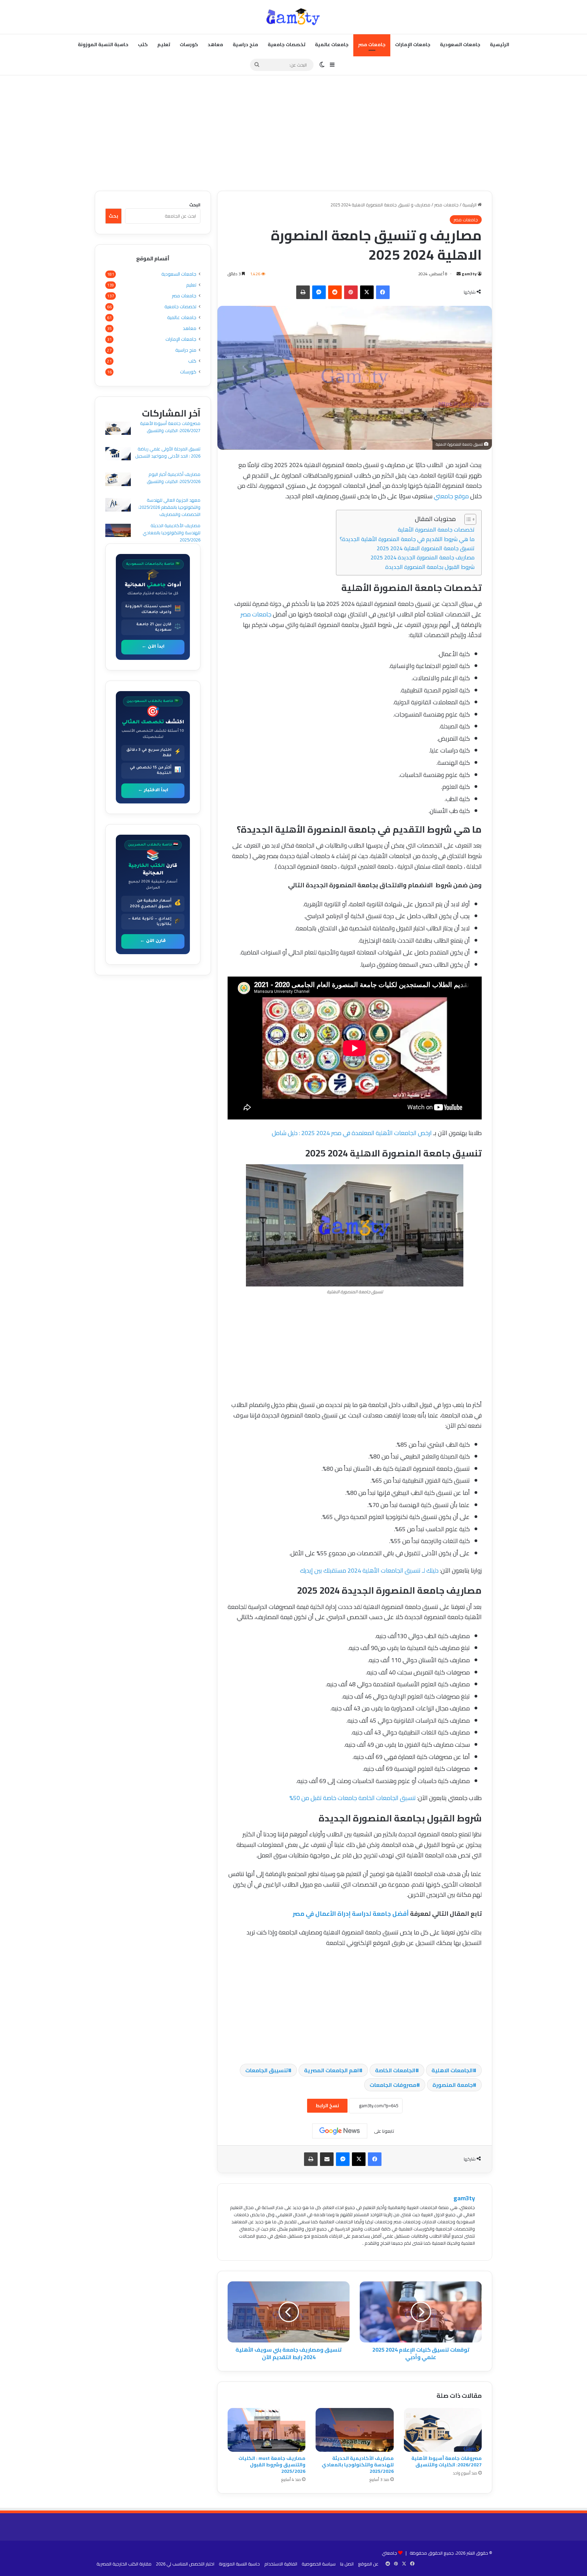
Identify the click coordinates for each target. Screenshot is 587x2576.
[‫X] (367, 292)
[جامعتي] (293, 17)
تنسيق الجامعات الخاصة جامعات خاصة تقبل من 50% (353, 1798)
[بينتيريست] (351, 292)
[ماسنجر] (319, 292)
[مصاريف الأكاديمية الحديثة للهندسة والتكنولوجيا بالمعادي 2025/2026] (354, 2430)
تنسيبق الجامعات (267, 2070)
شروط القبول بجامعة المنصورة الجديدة (430, 567)
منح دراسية (245, 44)
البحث (195, 205)
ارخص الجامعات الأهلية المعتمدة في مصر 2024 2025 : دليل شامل (352, 1133)
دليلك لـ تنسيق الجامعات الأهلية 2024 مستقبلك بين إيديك (369, 1570)
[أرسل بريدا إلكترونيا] (459, 274)
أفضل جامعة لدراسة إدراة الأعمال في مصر (351, 1914)
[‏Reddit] (335, 292)
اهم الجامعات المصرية (332, 2070)
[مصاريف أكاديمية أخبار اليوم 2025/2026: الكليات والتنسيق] (118, 480)
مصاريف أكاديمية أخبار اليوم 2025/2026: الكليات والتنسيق (174, 478)
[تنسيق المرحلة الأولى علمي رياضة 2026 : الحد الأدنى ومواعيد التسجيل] (118, 455)
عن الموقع (368, 2564)
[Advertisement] (293, 133)
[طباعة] (303, 292)
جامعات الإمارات (413, 44)
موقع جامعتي (451, 496)
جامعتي (389, 2553)
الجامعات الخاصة (395, 2070)
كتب (143, 44)
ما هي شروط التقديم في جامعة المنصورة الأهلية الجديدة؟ (407, 539)
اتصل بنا (347, 2564)
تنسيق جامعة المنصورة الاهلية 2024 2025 (426, 548)
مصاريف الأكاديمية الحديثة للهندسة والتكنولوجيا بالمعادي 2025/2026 (358, 2465)
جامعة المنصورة (453, 2085)
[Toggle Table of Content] (467, 519)
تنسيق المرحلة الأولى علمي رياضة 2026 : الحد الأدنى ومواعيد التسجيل (168, 452)
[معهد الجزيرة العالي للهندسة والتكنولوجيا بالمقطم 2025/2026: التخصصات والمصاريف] (118, 506)
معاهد (215, 44)
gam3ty (469, 274)
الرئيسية (500, 44)
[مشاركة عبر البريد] (327, 2159)
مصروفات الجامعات (393, 2085)
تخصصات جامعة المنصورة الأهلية (436, 530)
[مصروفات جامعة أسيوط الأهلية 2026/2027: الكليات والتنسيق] (443, 2430)
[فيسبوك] (383, 292)
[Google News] (340, 2131)
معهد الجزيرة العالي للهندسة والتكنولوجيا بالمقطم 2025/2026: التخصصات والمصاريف (169, 507)
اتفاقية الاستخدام (281, 2564)
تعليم (164, 44)
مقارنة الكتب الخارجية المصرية (124, 2564)
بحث (113, 216)
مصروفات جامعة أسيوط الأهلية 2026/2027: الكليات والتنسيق (447, 2461)
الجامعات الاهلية (452, 2070)
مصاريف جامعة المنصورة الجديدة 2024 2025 (423, 557)
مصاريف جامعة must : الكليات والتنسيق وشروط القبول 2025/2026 (272, 2465)
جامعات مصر (372, 44)
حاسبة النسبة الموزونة (103, 44)
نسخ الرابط (327, 2106)
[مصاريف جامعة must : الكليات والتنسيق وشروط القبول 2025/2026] (266, 2430)
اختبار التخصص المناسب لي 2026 (185, 2564)
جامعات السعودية (460, 44)
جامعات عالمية (332, 44)
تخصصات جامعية (287, 44)
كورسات (189, 44)
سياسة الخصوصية (319, 2564)
